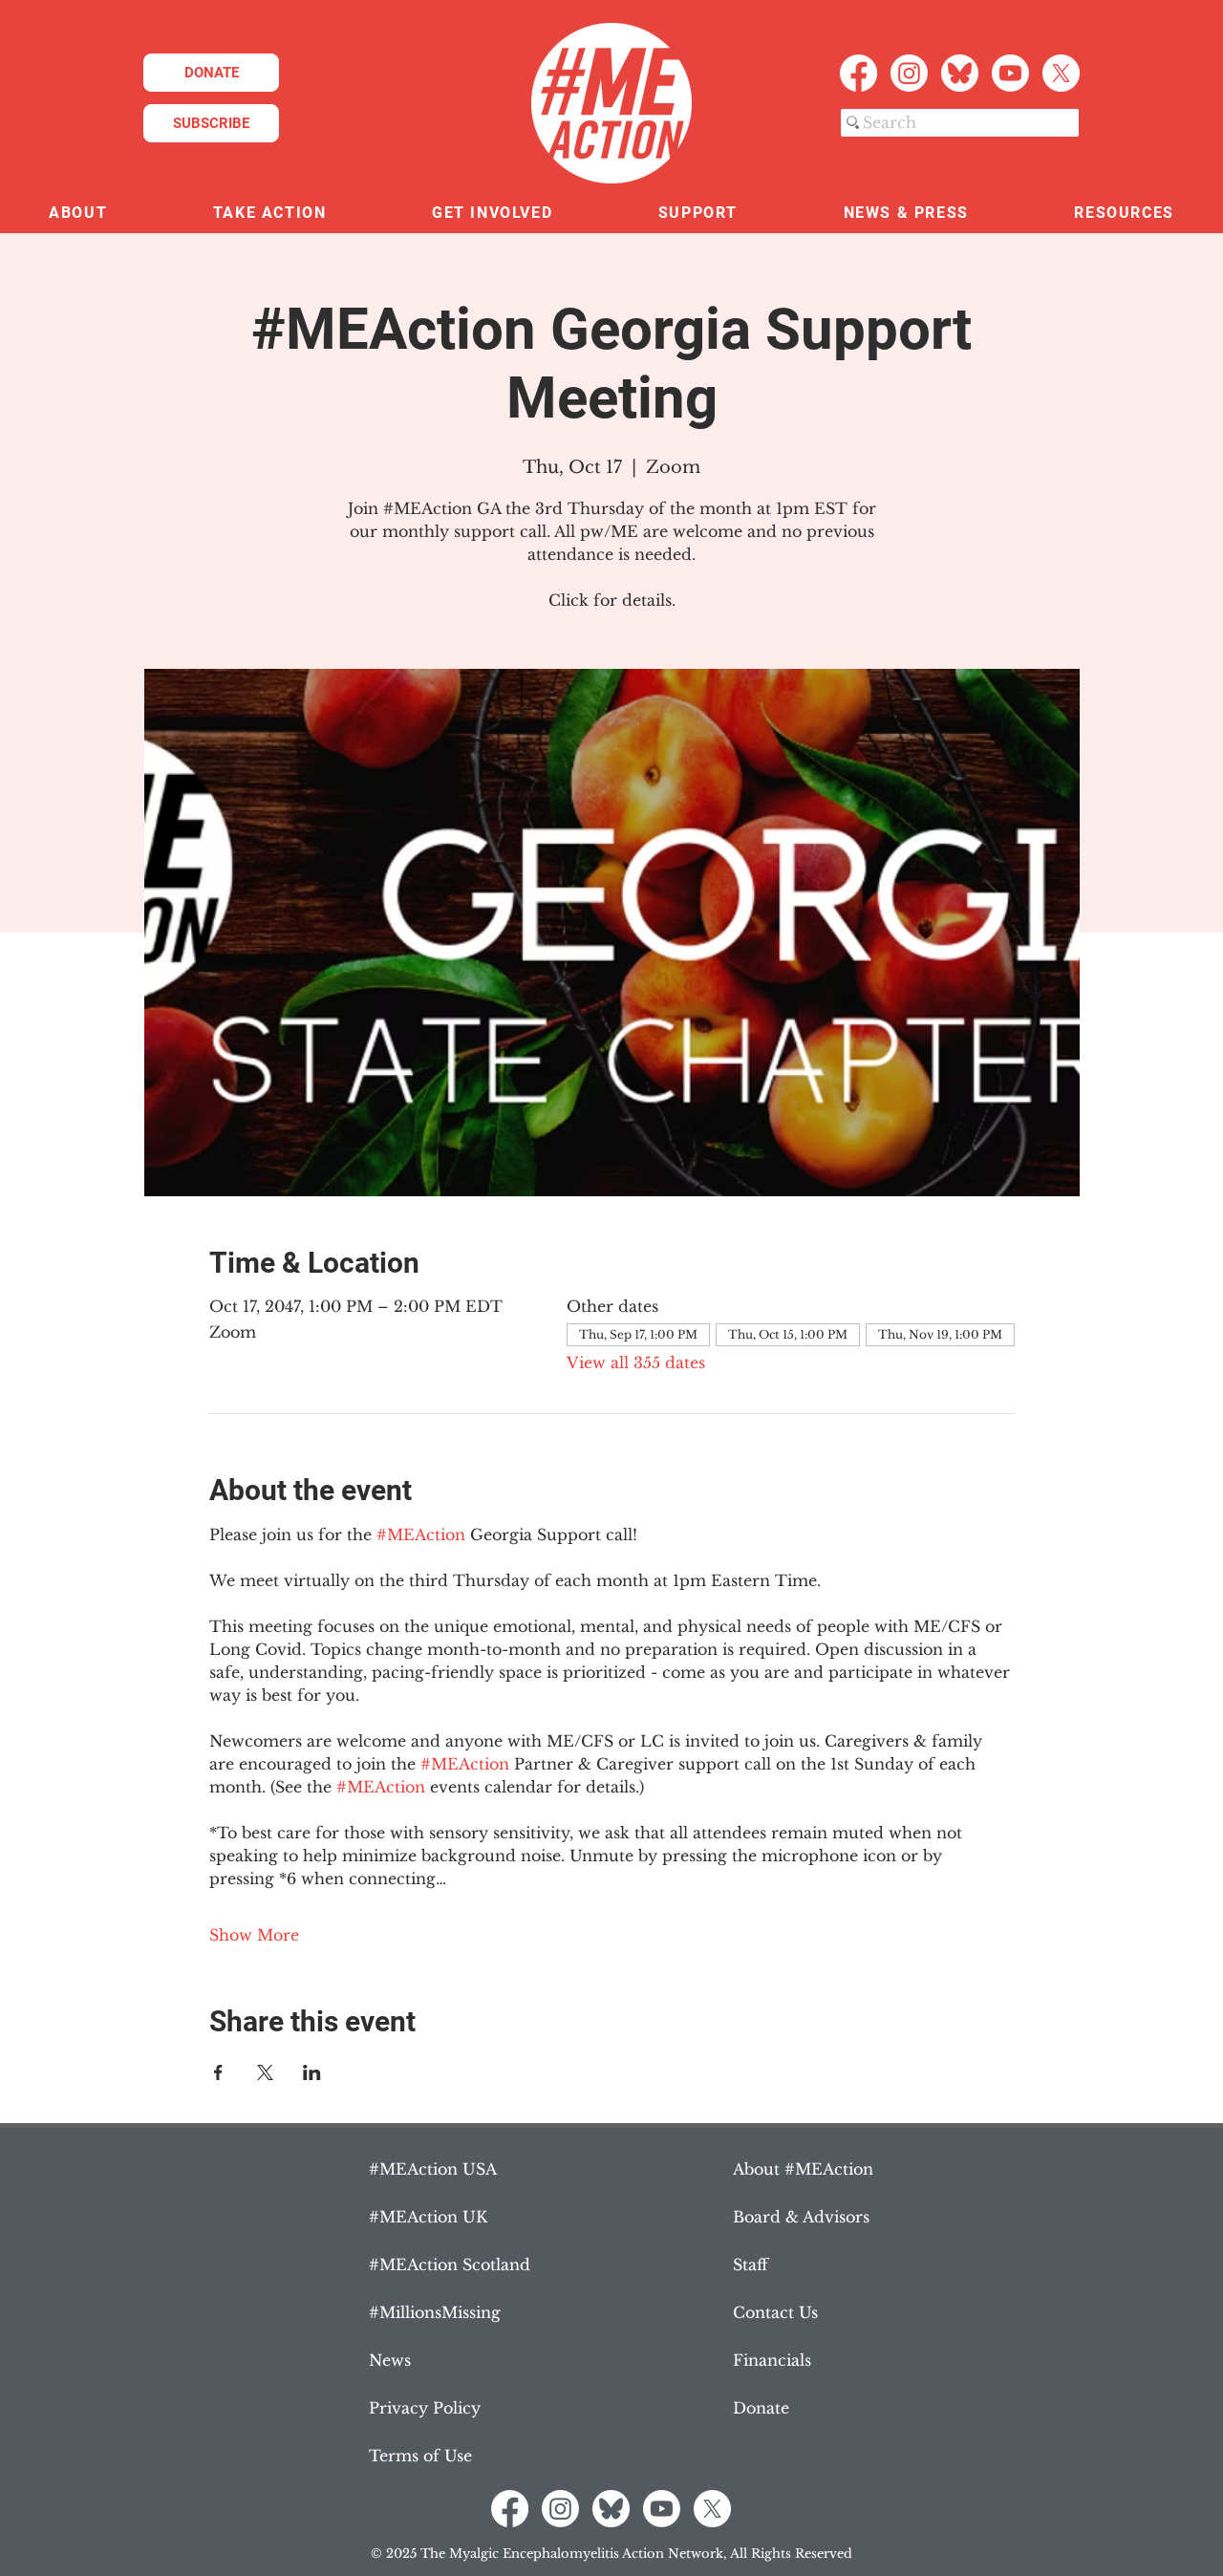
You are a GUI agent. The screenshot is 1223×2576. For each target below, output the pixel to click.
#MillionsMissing (435, 2312)
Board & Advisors (801, 2217)
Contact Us (775, 2312)
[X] (1061, 73)
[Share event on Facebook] (218, 2072)
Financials (772, 2360)
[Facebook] (858, 73)
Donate (761, 2408)
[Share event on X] (265, 2072)
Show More (254, 1935)
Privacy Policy (425, 2408)
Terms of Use (420, 2456)
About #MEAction (803, 2169)
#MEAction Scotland (450, 2265)
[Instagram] (909, 73)
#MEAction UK (428, 2217)
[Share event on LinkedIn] (312, 2072)
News (390, 2360)
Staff (751, 2265)
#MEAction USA (433, 2169)
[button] (78, 214)
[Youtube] (1010, 73)
